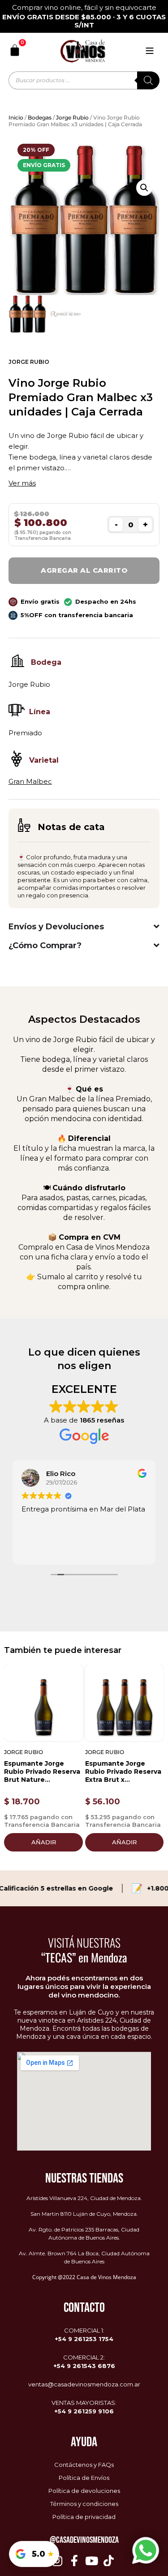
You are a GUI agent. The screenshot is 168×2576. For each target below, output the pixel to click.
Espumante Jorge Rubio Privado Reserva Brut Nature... (42, 1772)
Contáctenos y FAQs (84, 2465)
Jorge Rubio (72, 117)
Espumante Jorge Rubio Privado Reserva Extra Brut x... (123, 1772)
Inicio (16, 117)
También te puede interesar (63, 1650)
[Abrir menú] (150, 51)
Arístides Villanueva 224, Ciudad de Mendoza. (84, 2198)
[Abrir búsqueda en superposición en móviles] (84, 80)
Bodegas (40, 117)
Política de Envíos (84, 2478)
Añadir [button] (44, 1842)
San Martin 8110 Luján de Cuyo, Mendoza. (84, 2214)
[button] (144, 188)
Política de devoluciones (84, 2491)
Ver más (22, 483)
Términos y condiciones (84, 2504)
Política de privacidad (84, 2517)
